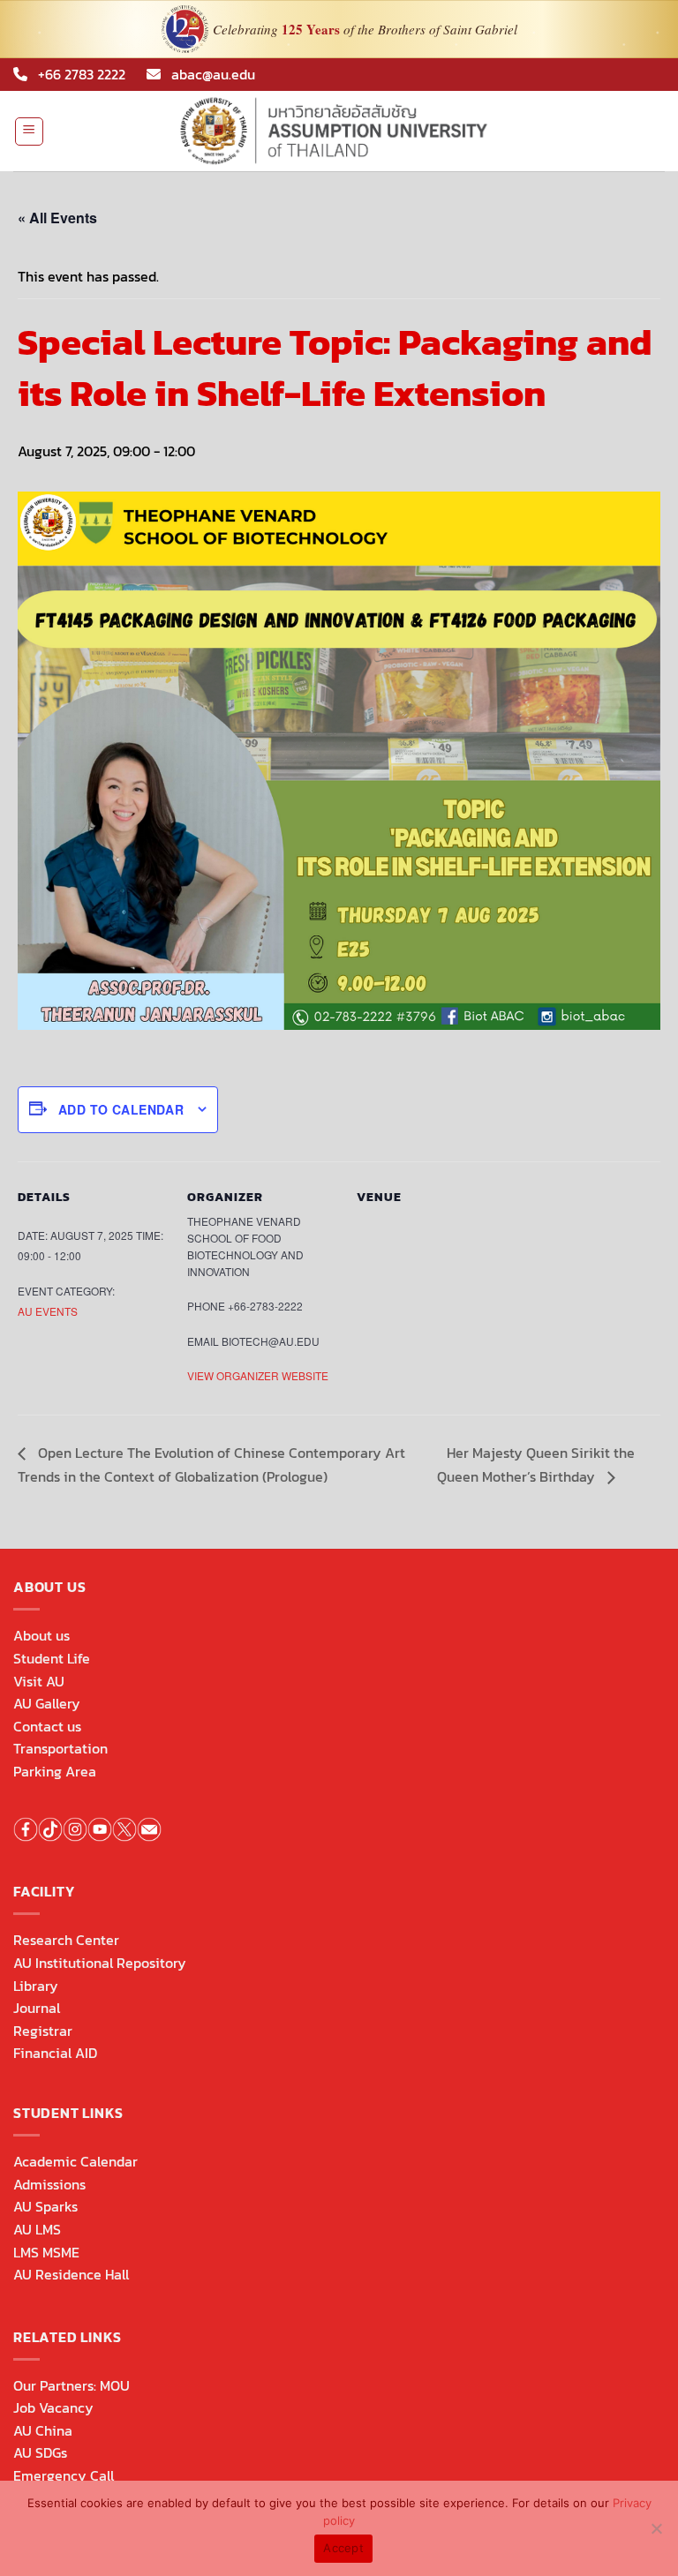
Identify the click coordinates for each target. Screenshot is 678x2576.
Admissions (49, 2184)
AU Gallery (47, 1703)
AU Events (48, 1311)
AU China (43, 2430)
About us (41, 1635)
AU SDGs (40, 2452)
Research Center (66, 1940)
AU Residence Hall (71, 2274)
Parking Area (55, 1771)
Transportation (60, 1748)
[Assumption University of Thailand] (339, 131)
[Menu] (30, 131)
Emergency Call (64, 2475)
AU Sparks (45, 2206)
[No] (656, 2534)
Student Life (52, 1658)
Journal (37, 2008)
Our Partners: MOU (72, 2385)
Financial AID (55, 2053)
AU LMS (37, 2229)
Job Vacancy (53, 2407)
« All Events (57, 218)
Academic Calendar (75, 2161)
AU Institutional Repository (100, 1963)
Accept (343, 2548)
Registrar (43, 2031)
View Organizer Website (258, 1375)
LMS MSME (46, 2252)
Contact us (47, 1726)
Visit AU (39, 1681)
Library (36, 1986)
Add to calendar (121, 1109)
